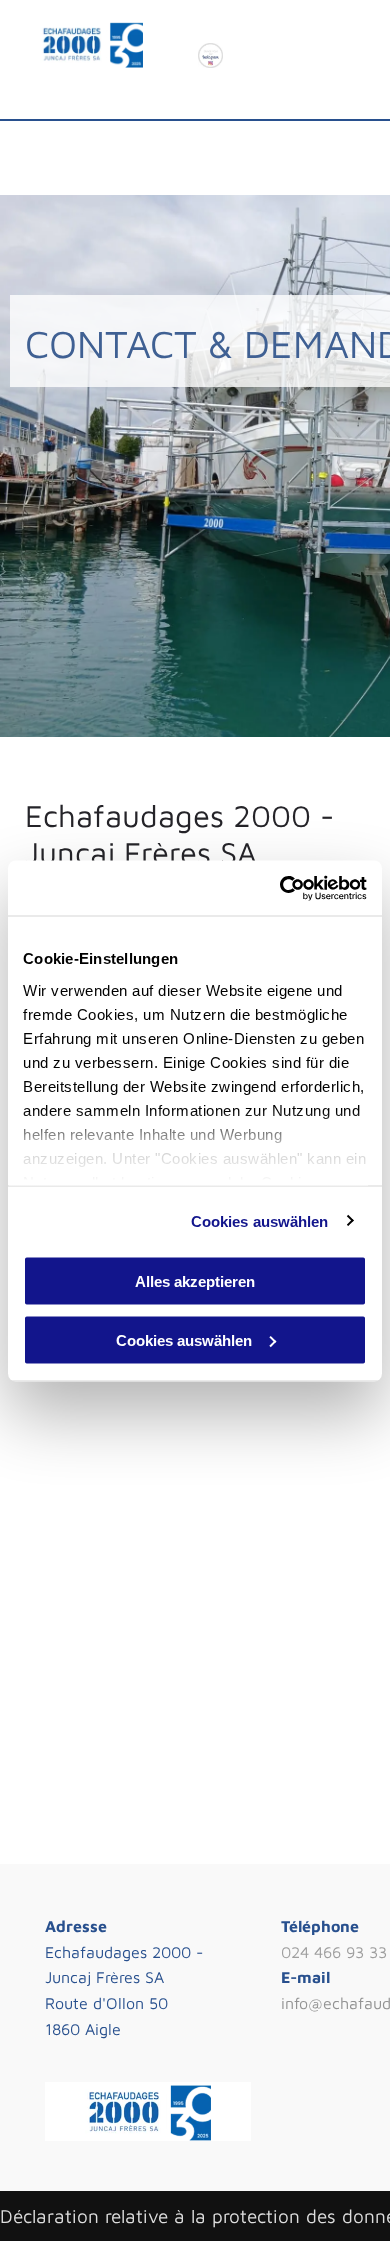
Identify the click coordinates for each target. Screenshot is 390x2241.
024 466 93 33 (334, 1952)
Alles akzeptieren (195, 1281)
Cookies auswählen (260, 1220)
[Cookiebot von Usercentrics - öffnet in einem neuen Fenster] (280, 888)
